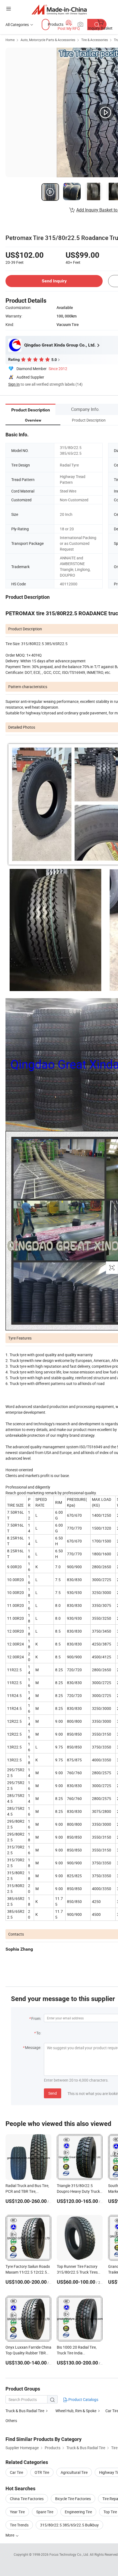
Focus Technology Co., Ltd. (70, 2554)
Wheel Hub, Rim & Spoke (76, 2411)
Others (11, 2421)
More (10, 2535)
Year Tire (17, 2512)
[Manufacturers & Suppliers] (59, 9)
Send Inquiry (54, 281)
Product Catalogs (83, 2399)
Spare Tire (45, 2512)
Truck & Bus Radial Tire (25, 2411)
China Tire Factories (27, 2499)
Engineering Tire (78, 2512)
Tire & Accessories (95, 40)
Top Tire (110, 2512)
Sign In (14, 384)
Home (10, 40)
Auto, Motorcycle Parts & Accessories (48, 40)
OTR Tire (42, 2472)
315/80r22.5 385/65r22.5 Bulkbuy (69, 2525)
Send (53, 2093)
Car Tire (16, 2472)
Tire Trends (19, 2525)
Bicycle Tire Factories (73, 2499)
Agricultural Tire (74, 2472)
